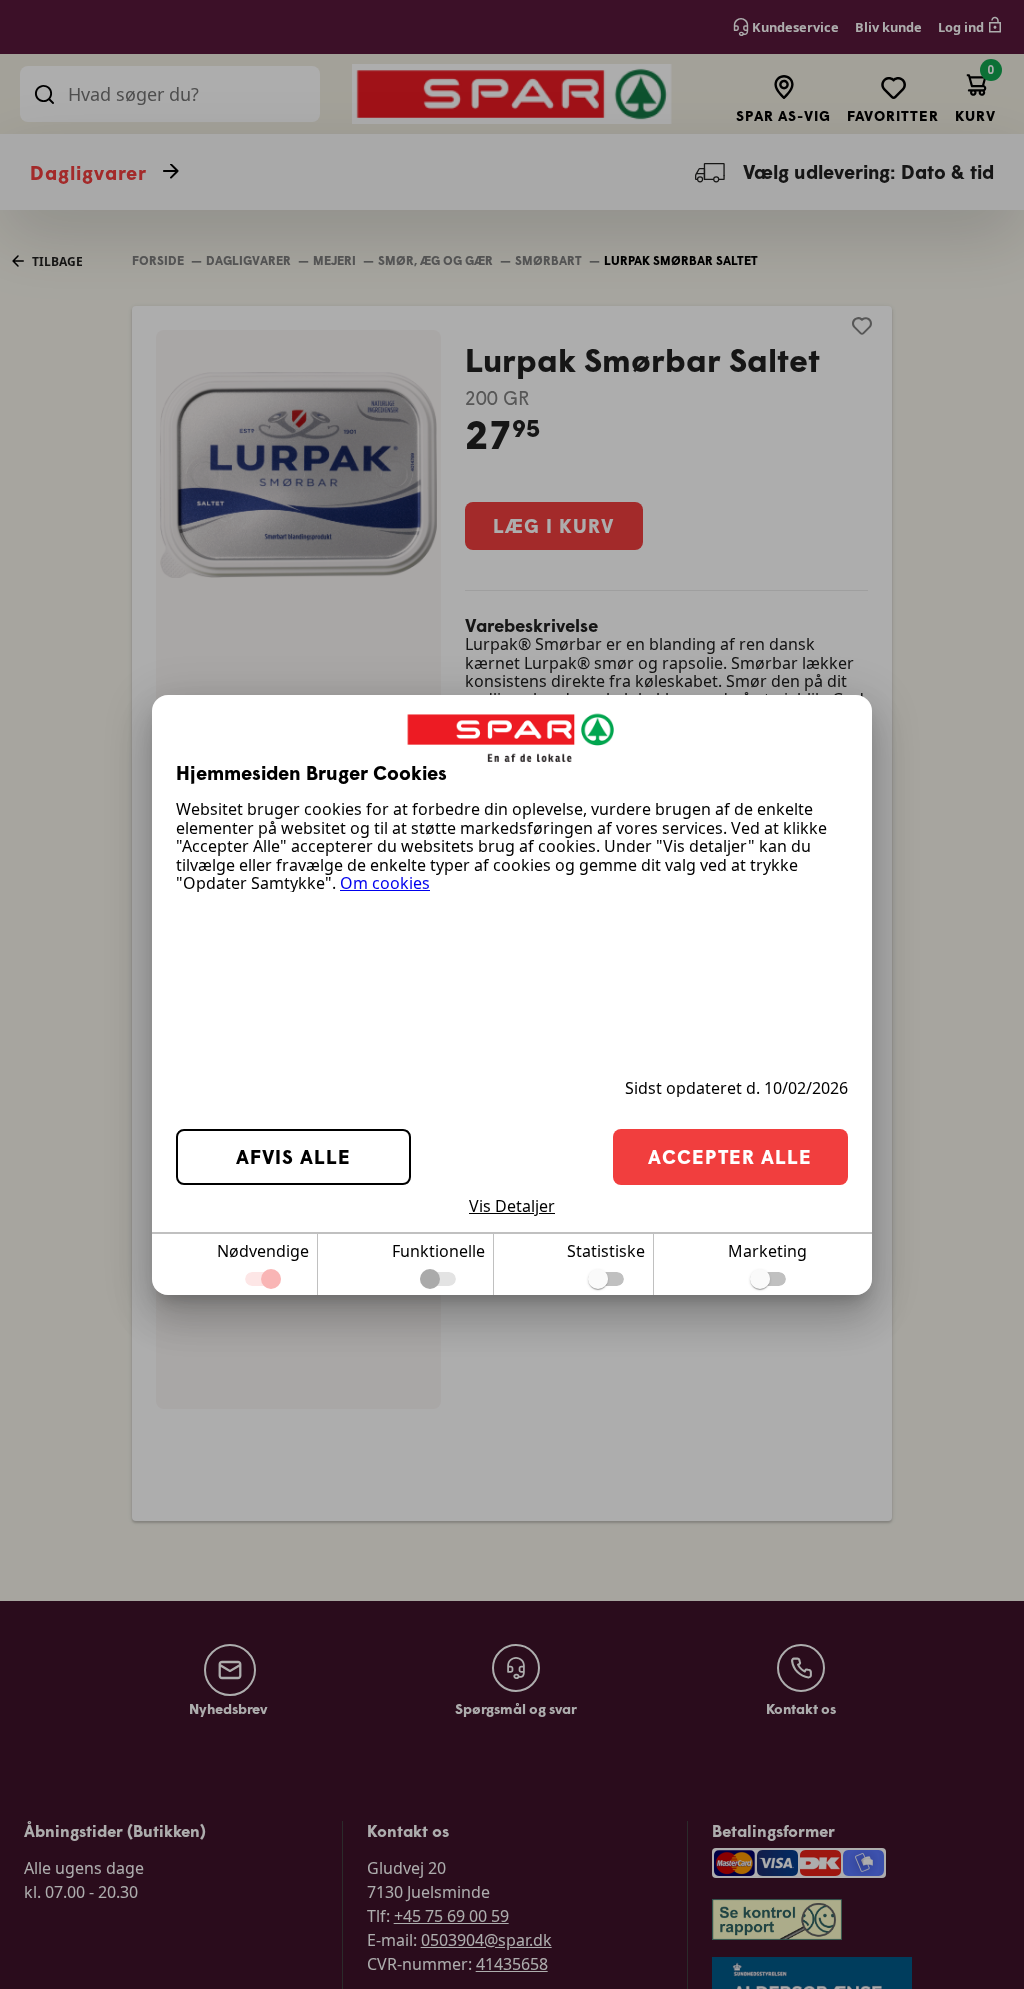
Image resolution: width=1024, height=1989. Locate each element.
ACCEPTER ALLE (730, 1156)
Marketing (767, 1251)
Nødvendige (263, 1251)
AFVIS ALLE (293, 1156)
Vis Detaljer (512, 1206)
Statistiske (606, 1251)
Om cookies (385, 883)
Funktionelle (438, 1251)
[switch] (606, 1279)
